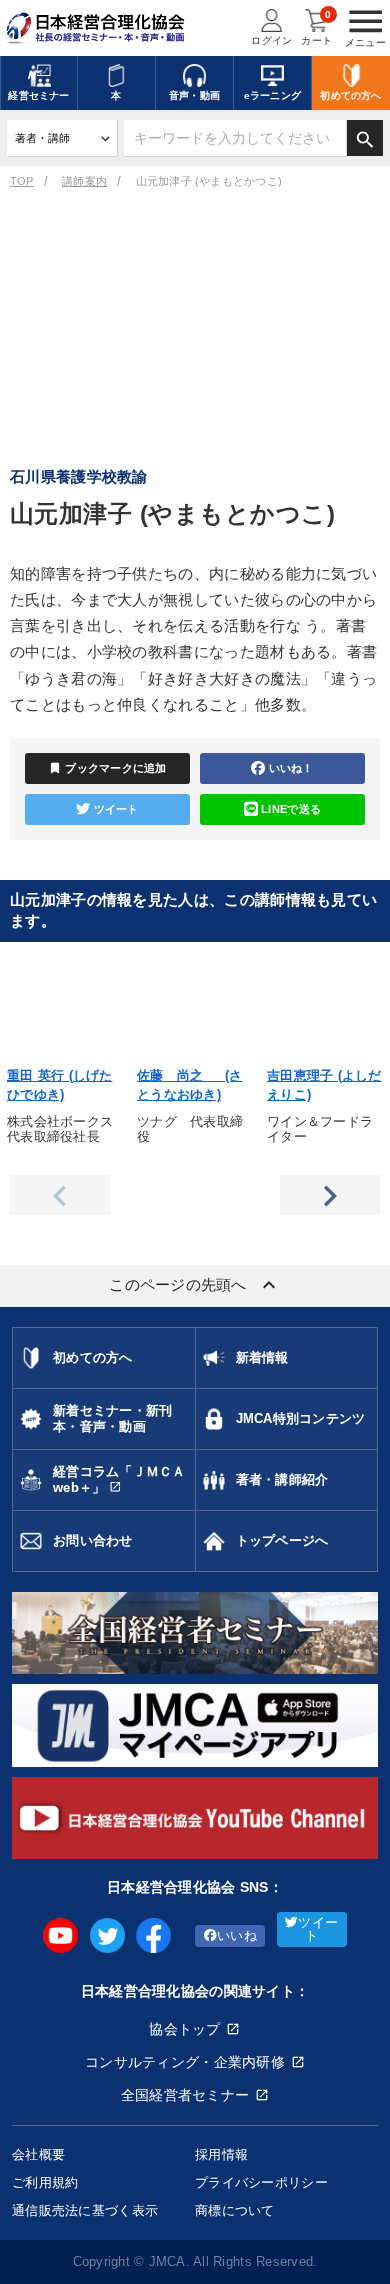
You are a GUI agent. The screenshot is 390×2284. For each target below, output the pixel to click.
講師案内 (84, 181)
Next (330, 1195)
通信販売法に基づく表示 (85, 2210)
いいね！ (291, 768)
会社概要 (38, 2154)
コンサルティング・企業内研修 (185, 2062)
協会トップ (184, 2029)
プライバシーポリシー (261, 2182)
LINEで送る (291, 809)
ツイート (116, 809)
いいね (237, 1936)
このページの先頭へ (195, 1285)
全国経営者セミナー (185, 2095)
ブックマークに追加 (107, 768)
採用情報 (221, 2154)
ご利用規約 (45, 2182)
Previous (60, 1195)
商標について (235, 2210)
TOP (22, 181)
